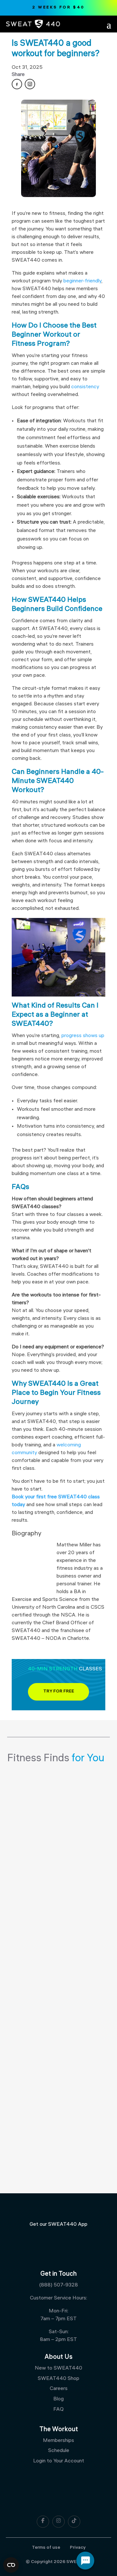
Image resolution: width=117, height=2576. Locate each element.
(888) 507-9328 (58, 2285)
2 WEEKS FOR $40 (58, 8)
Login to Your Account (59, 2461)
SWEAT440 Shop (58, 2379)
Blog (58, 2399)
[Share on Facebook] (17, 84)
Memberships (58, 2441)
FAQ (58, 2410)
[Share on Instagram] (30, 84)
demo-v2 (27, 1786)
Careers (59, 2389)
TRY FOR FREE (59, 1692)
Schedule (59, 2451)
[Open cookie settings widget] (11, 2565)
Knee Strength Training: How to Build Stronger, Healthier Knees (56, 1909)
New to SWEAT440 (58, 2368)
